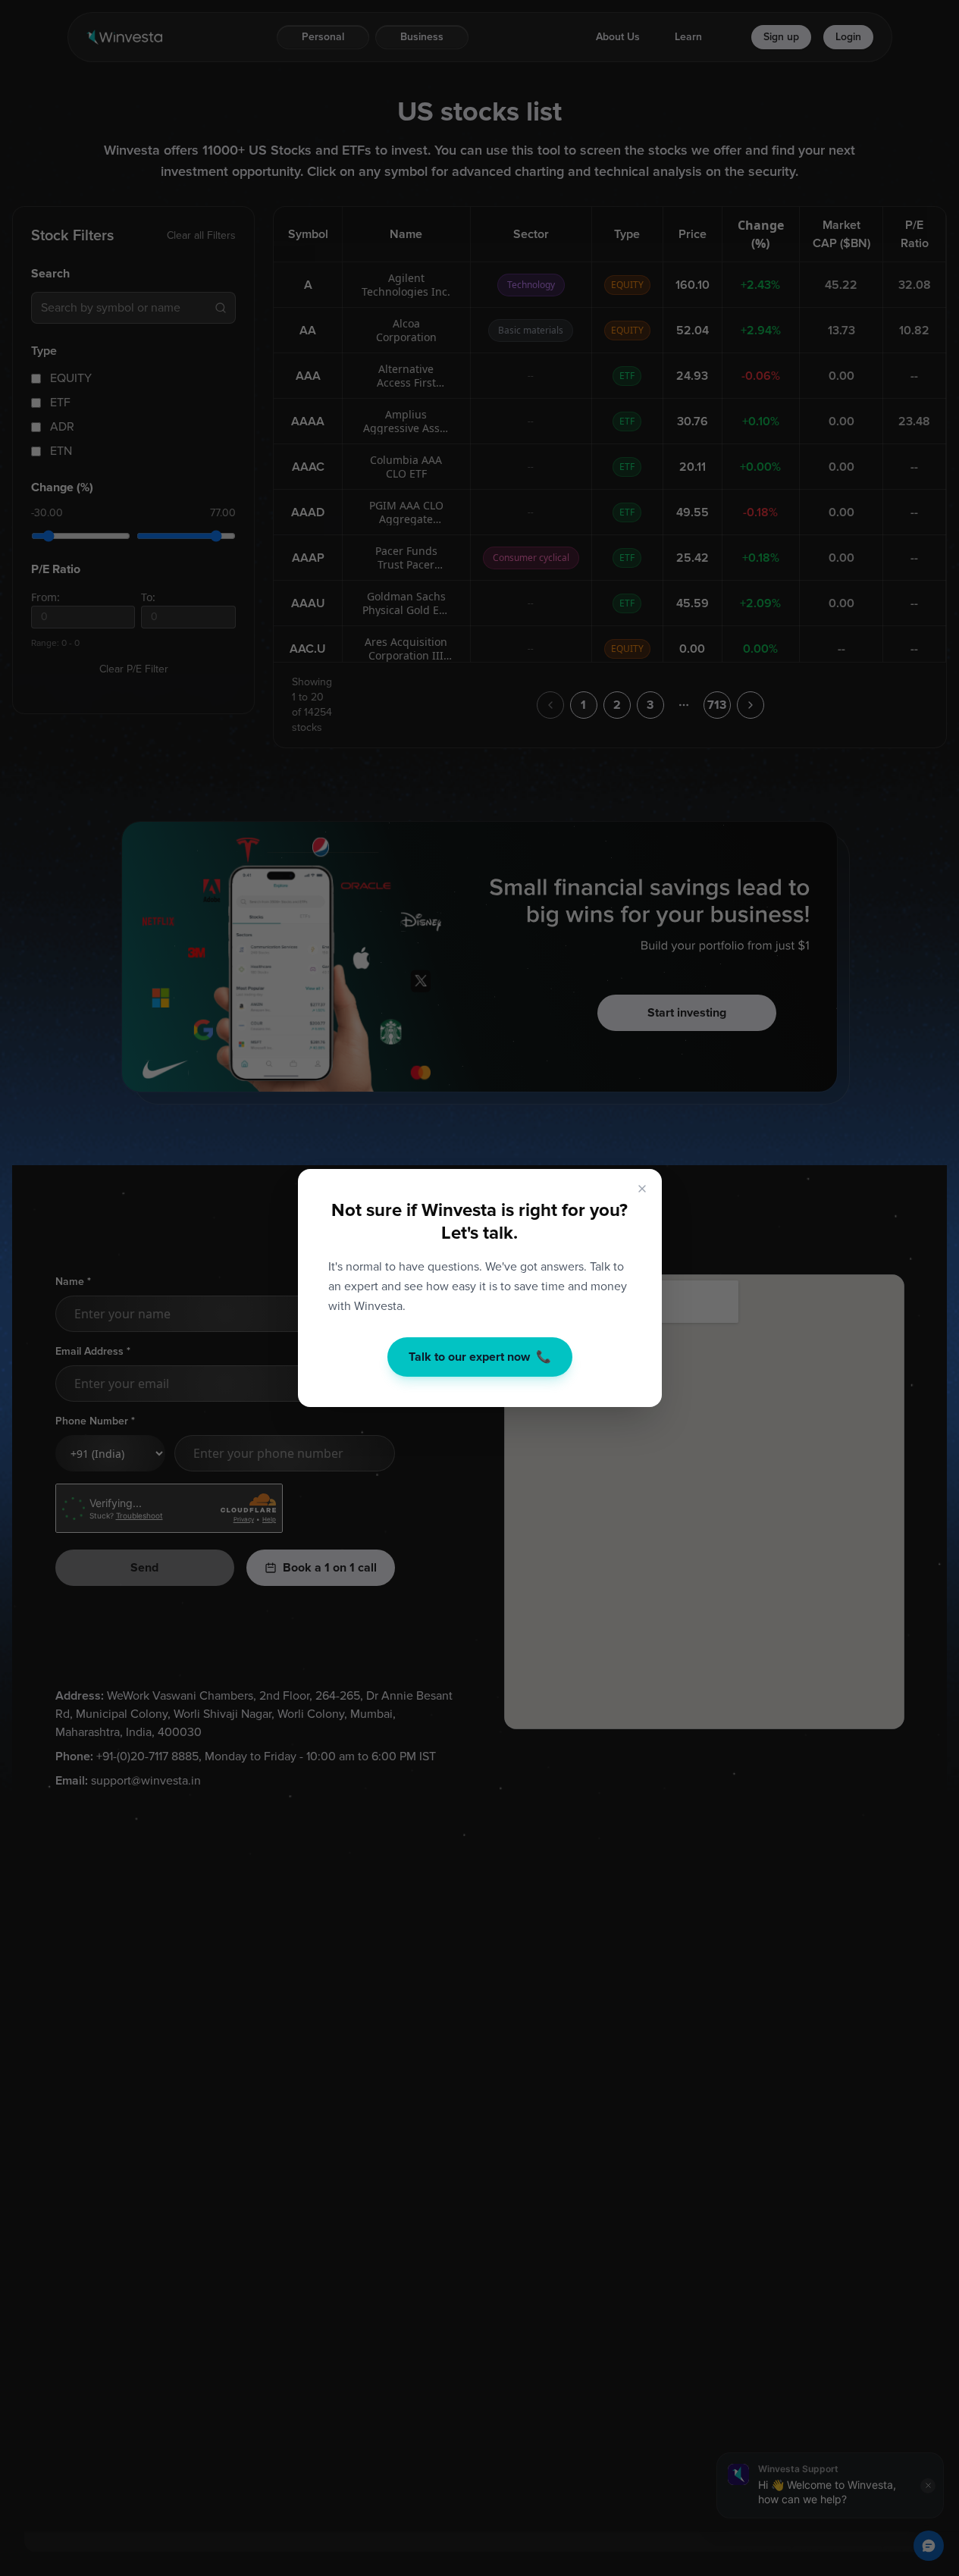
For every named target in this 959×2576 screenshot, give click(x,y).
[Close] (642, 1189)
